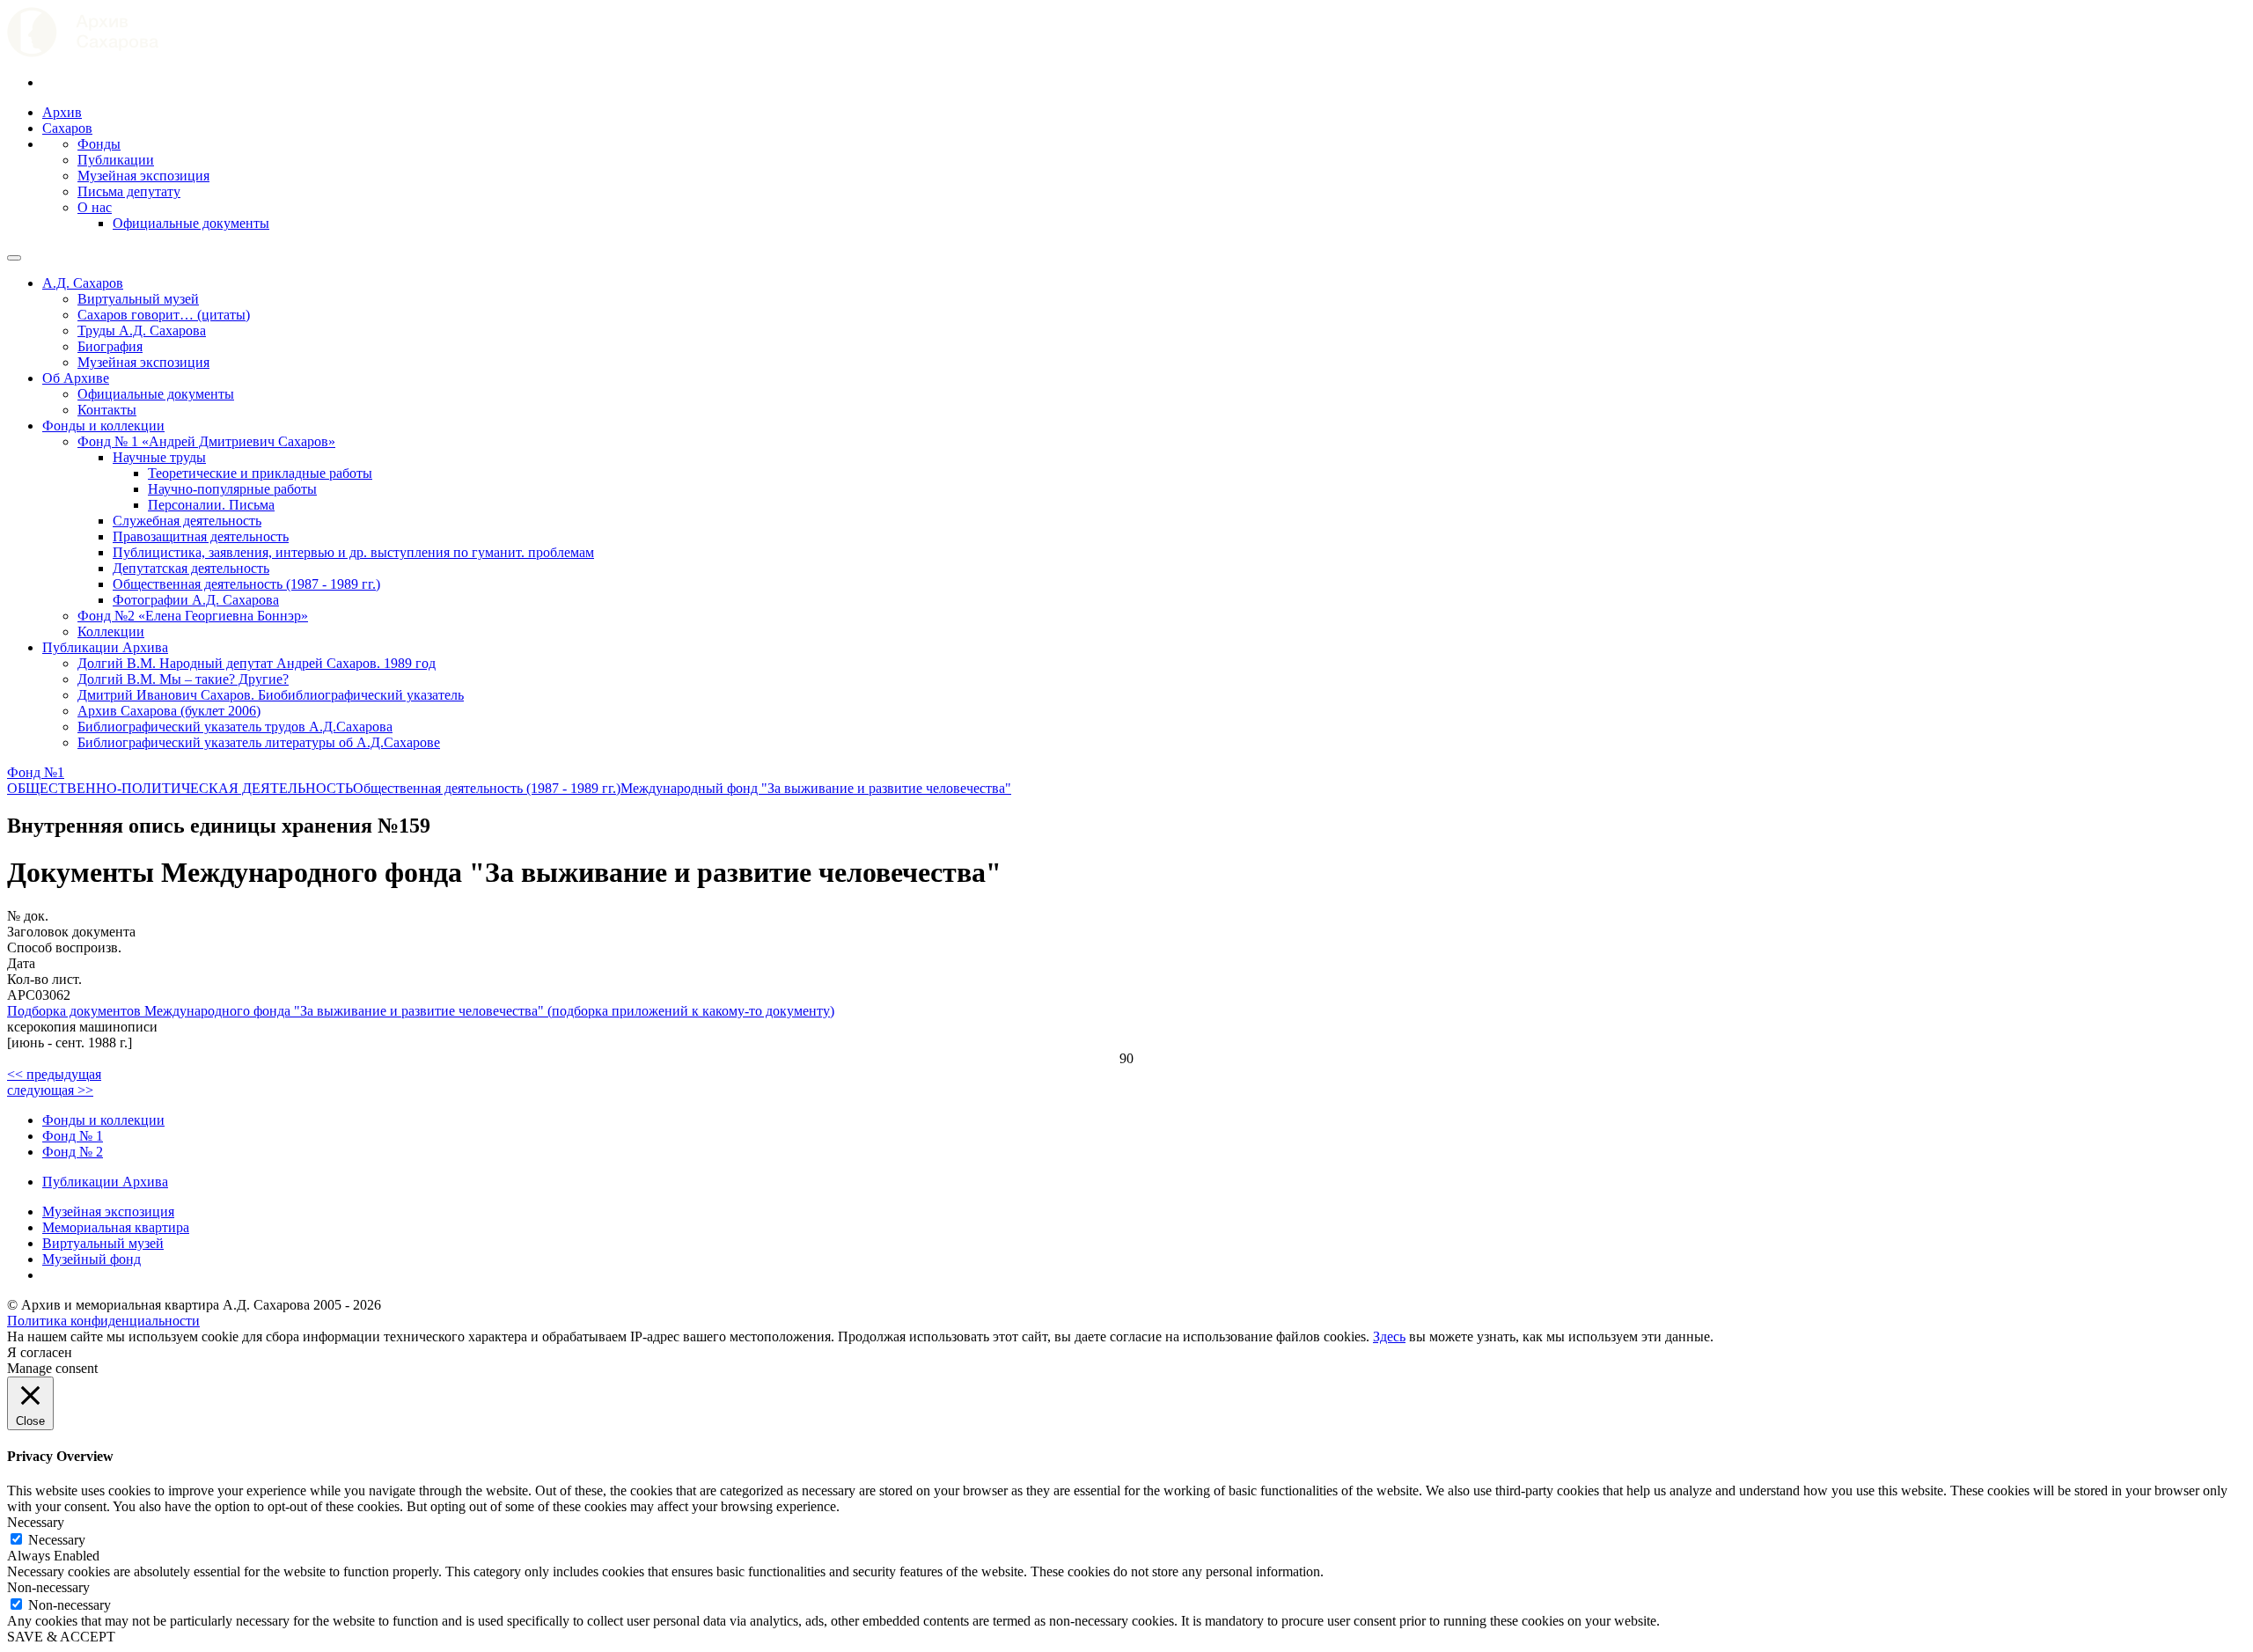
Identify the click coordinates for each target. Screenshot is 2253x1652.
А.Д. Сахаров (83, 283)
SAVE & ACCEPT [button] (61, 1637)
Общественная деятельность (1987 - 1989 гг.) (246, 584)
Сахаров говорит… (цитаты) (164, 315)
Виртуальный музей (138, 299)
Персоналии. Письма (211, 505)
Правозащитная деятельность (201, 536)
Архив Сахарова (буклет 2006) (169, 711)
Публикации (116, 160)
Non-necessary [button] (48, 1587)
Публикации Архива (105, 647)
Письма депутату (129, 191)
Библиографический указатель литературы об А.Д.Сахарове (259, 742)
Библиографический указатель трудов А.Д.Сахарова (235, 727)
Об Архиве (76, 378)
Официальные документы (191, 223)
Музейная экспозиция (143, 176)
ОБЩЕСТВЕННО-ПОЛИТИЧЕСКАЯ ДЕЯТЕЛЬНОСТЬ (180, 788)
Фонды (99, 144)
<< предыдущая (54, 1074)
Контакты (107, 410)
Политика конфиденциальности (103, 1321)
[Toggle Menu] (14, 258)
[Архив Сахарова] (83, 52)
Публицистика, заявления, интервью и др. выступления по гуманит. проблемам (353, 552)
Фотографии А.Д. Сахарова (196, 600)
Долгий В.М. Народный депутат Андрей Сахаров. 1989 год (257, 663)
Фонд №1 (36, 772)
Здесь (1389, 1336)
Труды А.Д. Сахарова (142, 330)
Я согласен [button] (40, 1352)
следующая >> (50, 1090)
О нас (95, 207)
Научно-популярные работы (232, 489)
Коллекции (111, 631)
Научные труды (159, 457)
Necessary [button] (36, 1522)
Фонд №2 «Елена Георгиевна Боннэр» (193, 616)
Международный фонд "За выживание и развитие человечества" (816, 788)
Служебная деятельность (187, 521)
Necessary (57, 1540)
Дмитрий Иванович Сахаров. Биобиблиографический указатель (271, 695)
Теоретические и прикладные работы (260, 473)
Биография (110, 346)
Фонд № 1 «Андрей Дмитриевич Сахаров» (206, 441)
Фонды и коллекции (103, 426)
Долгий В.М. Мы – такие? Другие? (183, 679)
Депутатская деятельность (191, 568)
